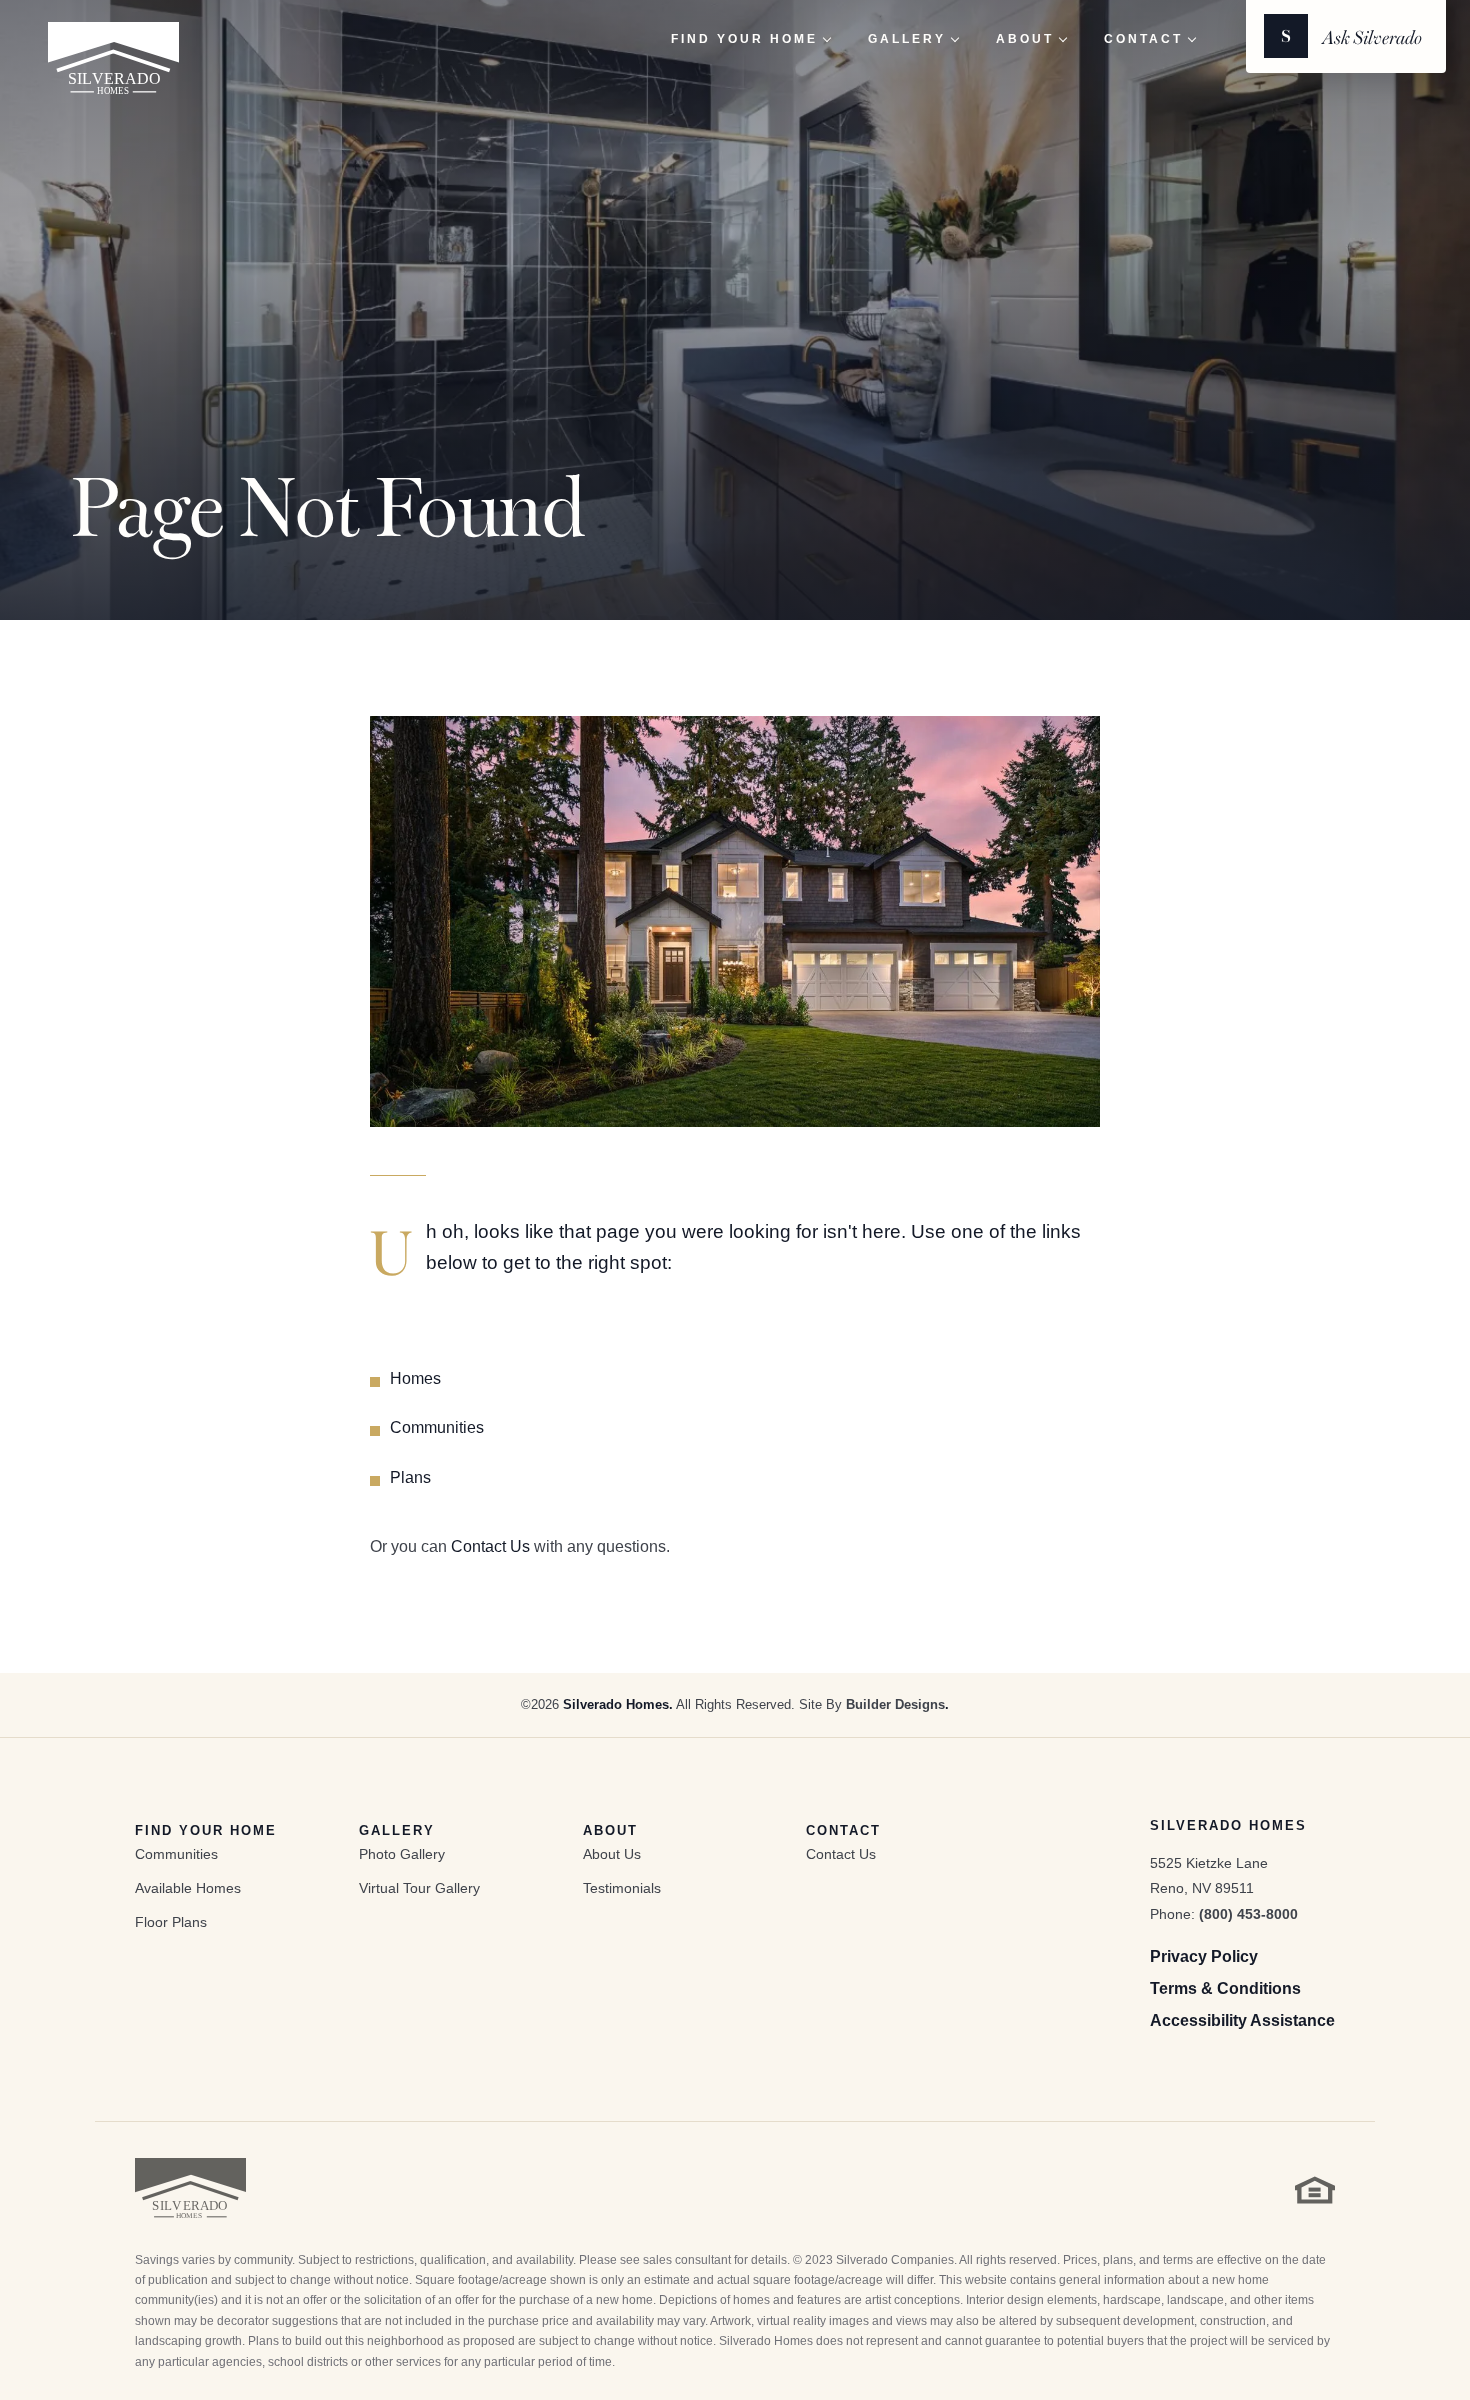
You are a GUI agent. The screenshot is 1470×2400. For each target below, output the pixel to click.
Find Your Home (206, 1830)
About (610, 1830)
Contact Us (490, 1546)
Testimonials (622, 1888)
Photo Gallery (402, 1854)
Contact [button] (1143, 39)
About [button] (1025, 39)
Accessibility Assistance (1242, 2020)
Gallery (397, 1830)
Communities (437, 1427)
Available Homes (188, 1888)
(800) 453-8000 (1248, 1914)
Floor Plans (171, 1922)
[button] (1346, 36)
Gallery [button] (907, 39)
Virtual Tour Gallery (419, 1888)
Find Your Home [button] (744, 39)
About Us (612, 1854)
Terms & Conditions (1225, 1988)
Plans (410, 1477)
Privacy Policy (1204, 1956)
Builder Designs (895, 1704)
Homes (415, 1378)
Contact (843, 1830)
